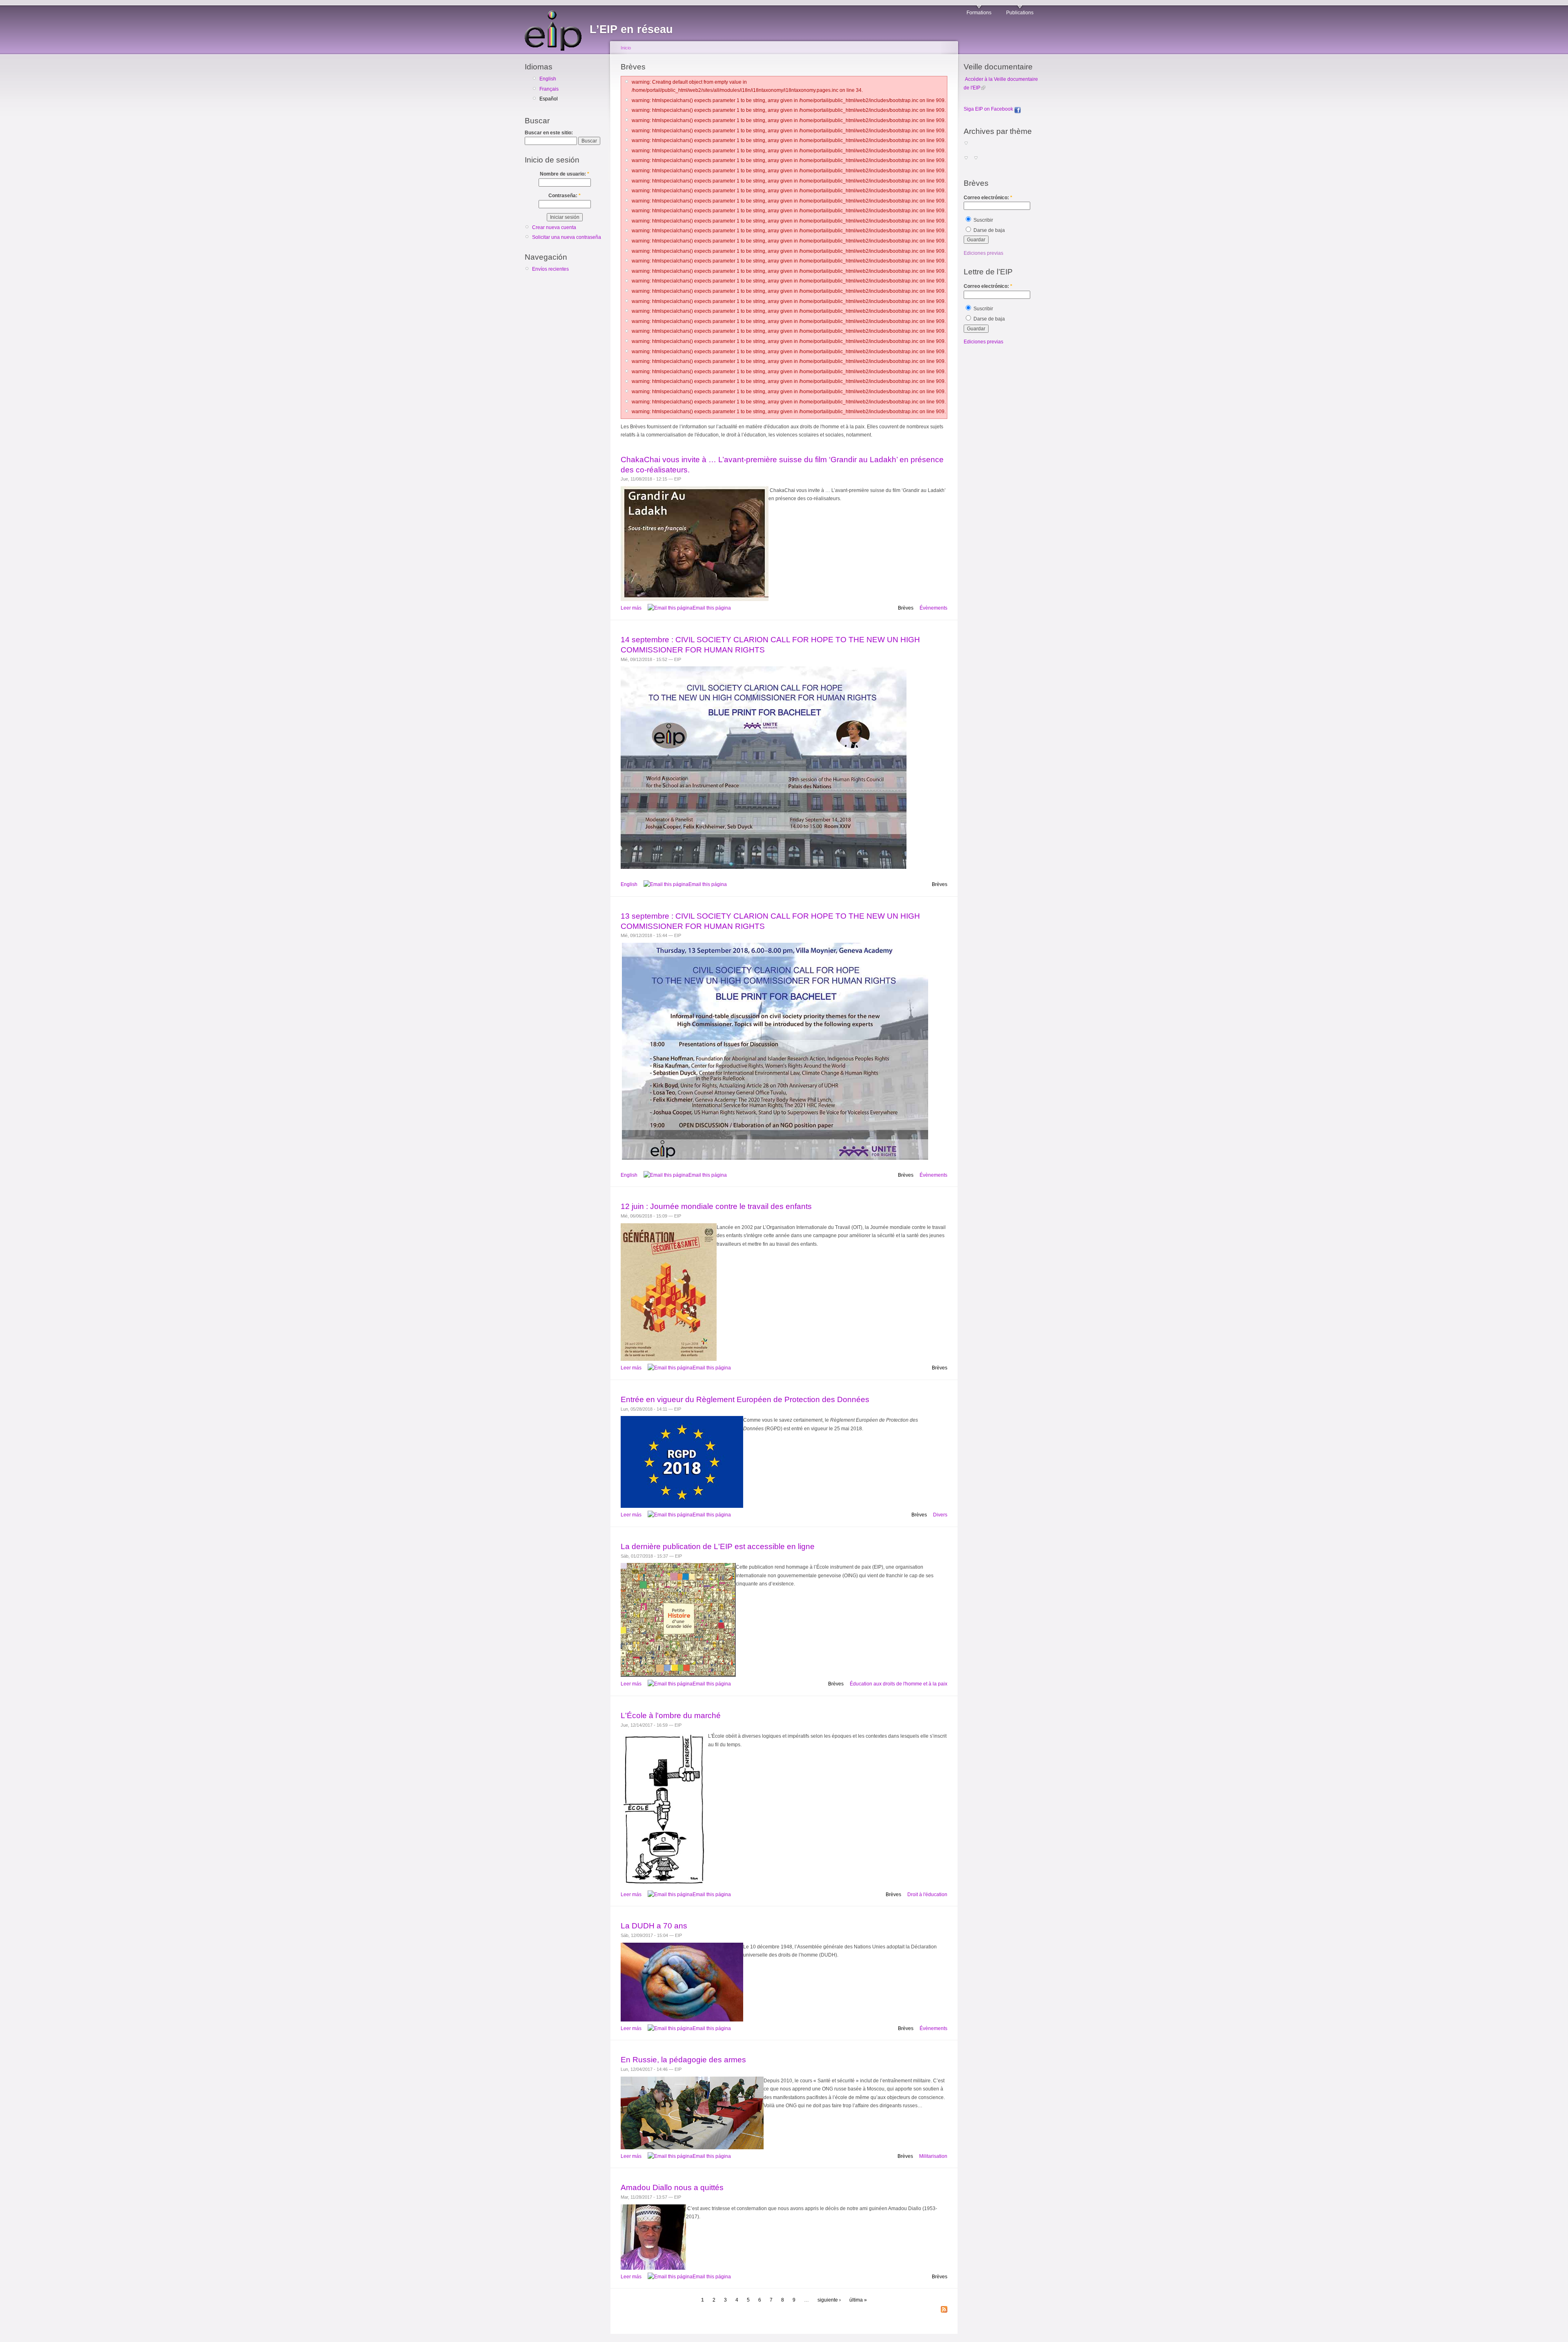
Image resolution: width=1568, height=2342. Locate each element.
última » (858, 2300)
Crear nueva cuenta (554, 227)
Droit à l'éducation (927, 1895)
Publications (1020, 13)
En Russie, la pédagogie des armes (683, 2060)
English (548, 79)
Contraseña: (565, 196)
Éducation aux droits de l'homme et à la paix (899, 1684)
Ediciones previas (983, 253)
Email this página (712, 608)
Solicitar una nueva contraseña (567, 237)
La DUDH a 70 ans (654, 1926)
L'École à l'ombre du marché (671, 1715)
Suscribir (983, 220)
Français (549, 89)
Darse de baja (989, 230)
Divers (940, 1515)
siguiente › (829, 2300)
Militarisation (933, 2156)
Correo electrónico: (988, 198)
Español (549, 99)
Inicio (626, 48)
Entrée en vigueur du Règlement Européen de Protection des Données (745, 1399)
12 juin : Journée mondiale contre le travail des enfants (716, 1206)
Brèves (906, 608)
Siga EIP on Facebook (989, 109)
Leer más (631, 608)
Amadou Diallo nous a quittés (672, 2187)
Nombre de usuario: (565, 174)
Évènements (933, 608)
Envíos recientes (550, 269)
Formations (979, 13)
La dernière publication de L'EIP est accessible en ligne (718, 1546)
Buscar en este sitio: (549, 133)
